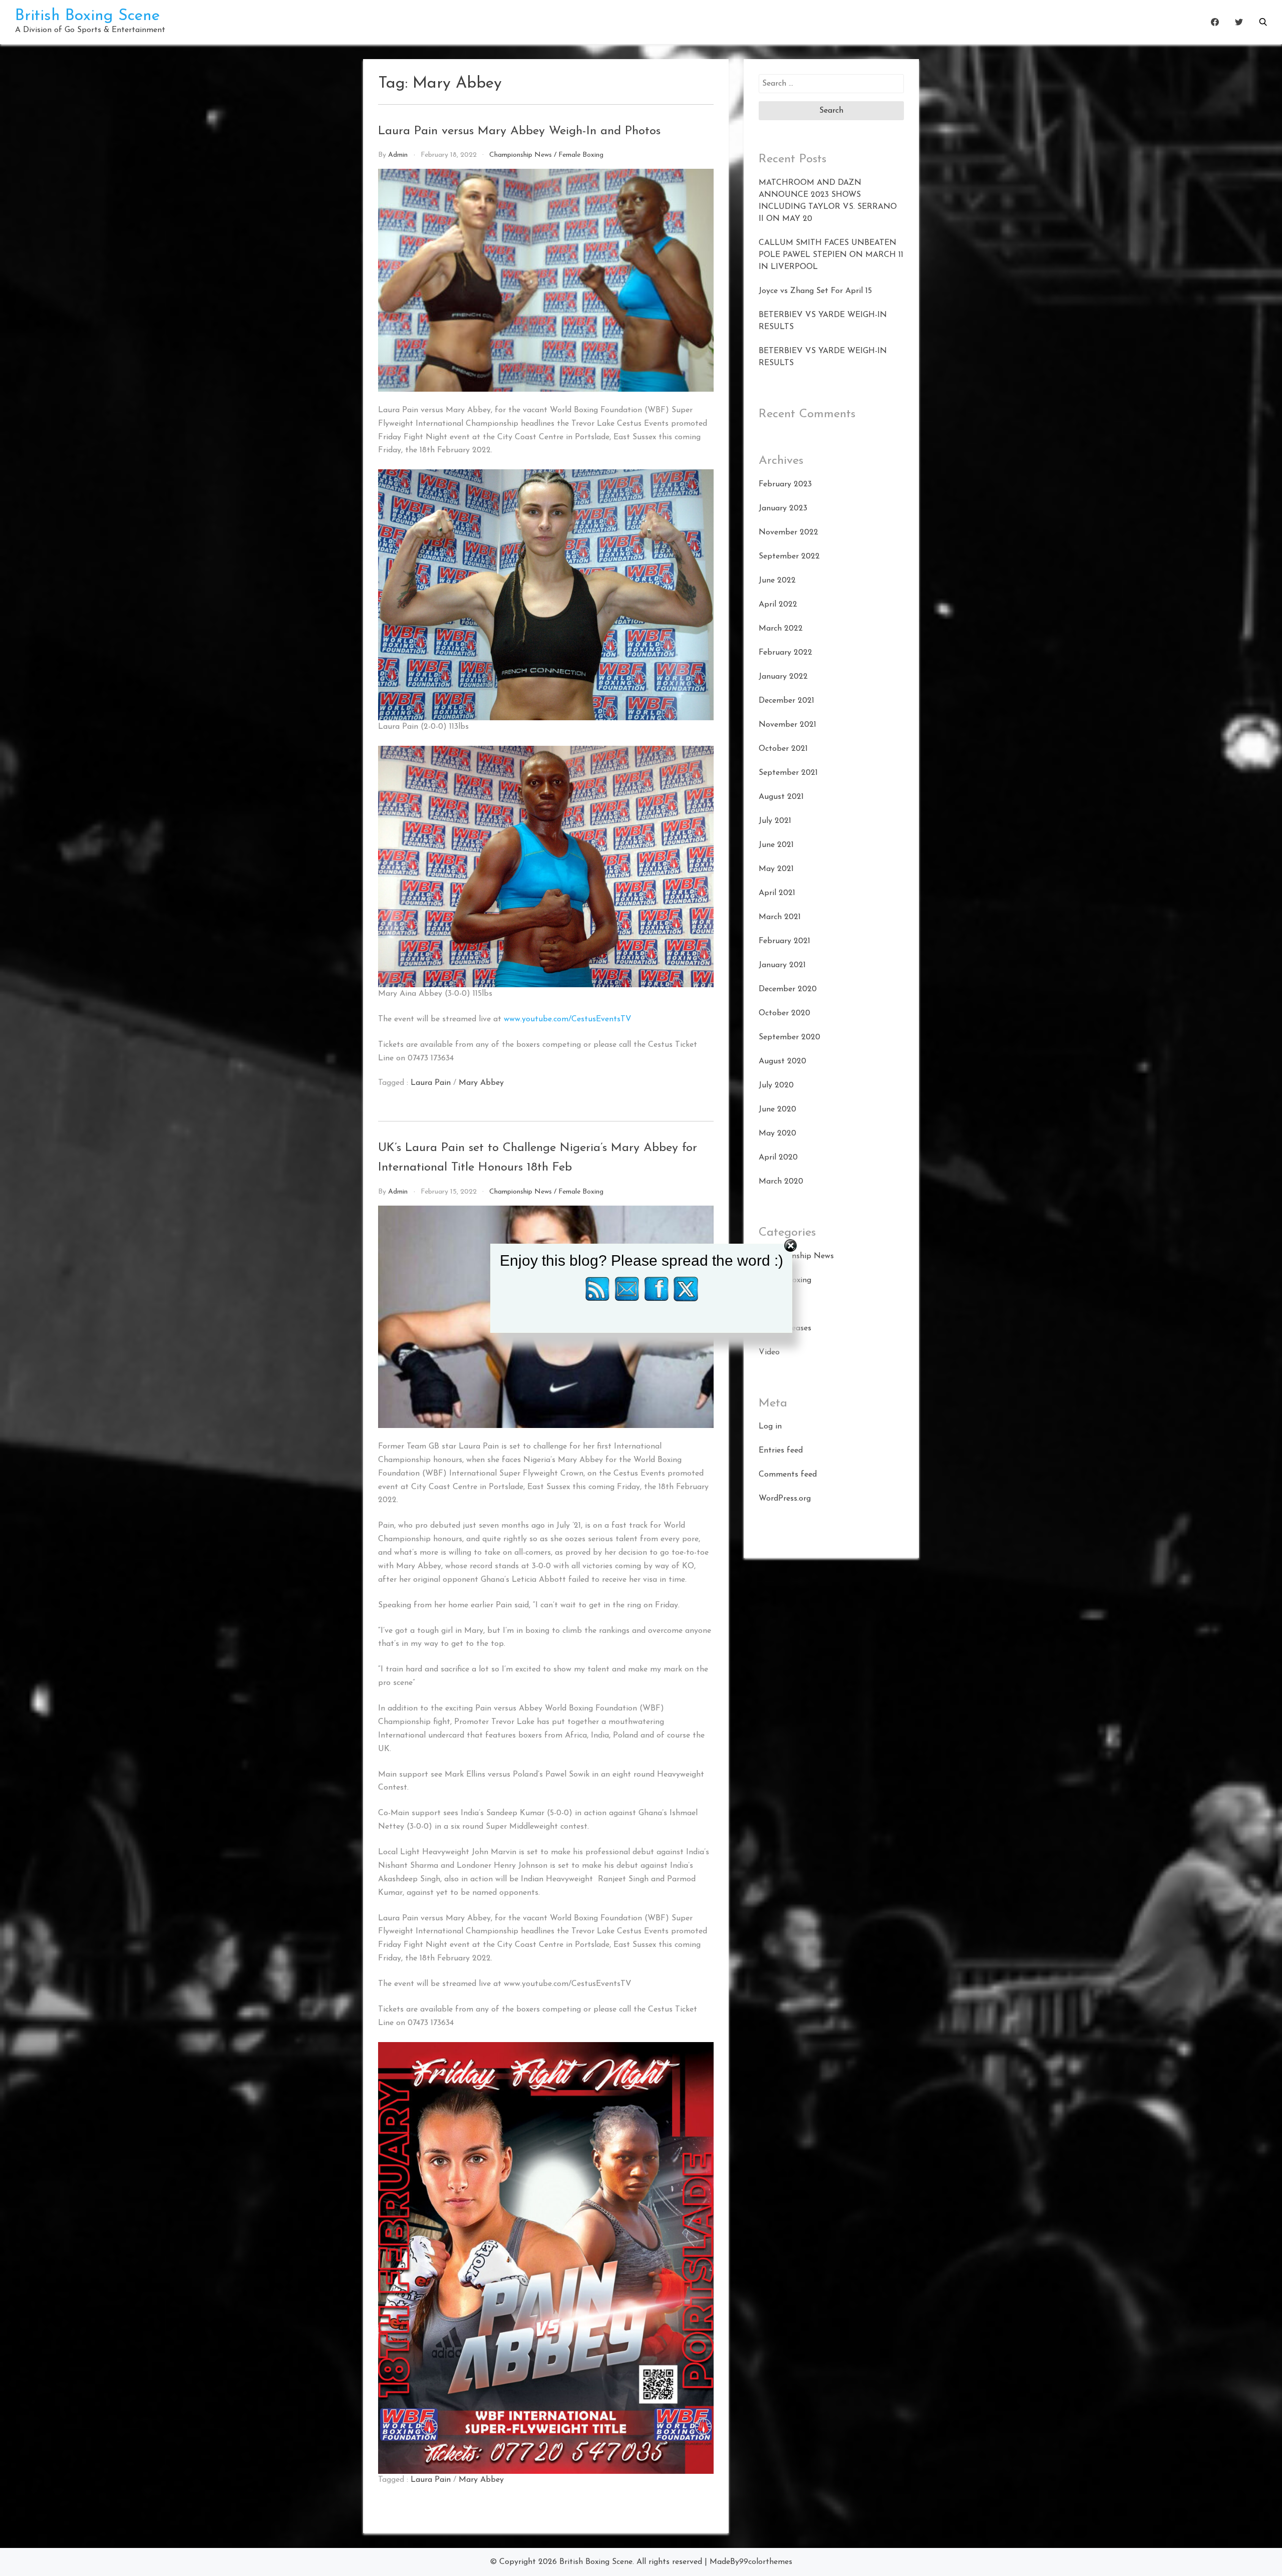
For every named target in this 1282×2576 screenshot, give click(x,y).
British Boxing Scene (87, 16)
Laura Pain (431, 1083)
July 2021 (775, 821)
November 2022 (788, 532)
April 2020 (778, 1158)
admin (398, 155)
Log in (770, 1426)
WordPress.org (785, 1499)
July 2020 (776, 1085)
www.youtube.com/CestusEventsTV (568, 1019)
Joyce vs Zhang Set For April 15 (815, 291)
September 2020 (789, 1037)
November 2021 (787, 725)
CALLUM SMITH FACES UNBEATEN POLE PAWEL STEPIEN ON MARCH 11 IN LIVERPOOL (831, 255)
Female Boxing (581, 155)
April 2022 (778, 605)
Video (769, 1352)
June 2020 (777, 1109)
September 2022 (789, 556)
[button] (1263, 22)
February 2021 (784, 941)
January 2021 (782, 965)
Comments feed (788, 1475)
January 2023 (783, 508)
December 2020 (788, 989)
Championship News (521, 155)
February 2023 (785, 484)
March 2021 (780, 917)
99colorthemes (766, 2562)
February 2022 (785, 653)
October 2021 (783, 749)
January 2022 (783, 677)
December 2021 (786, 701)
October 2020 (784, 1013)
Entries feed (781, 1451)
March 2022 (781, 629)
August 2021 (781, 797)
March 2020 (781, 1182)
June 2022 (777, 581)
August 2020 (782, 1061)
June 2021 (776, 845)
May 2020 (777, 1133)
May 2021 (776, 869)
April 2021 (777, 893)
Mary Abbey (481, 1083)
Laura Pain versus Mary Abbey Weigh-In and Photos (519, 131)
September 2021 (788, 773)
